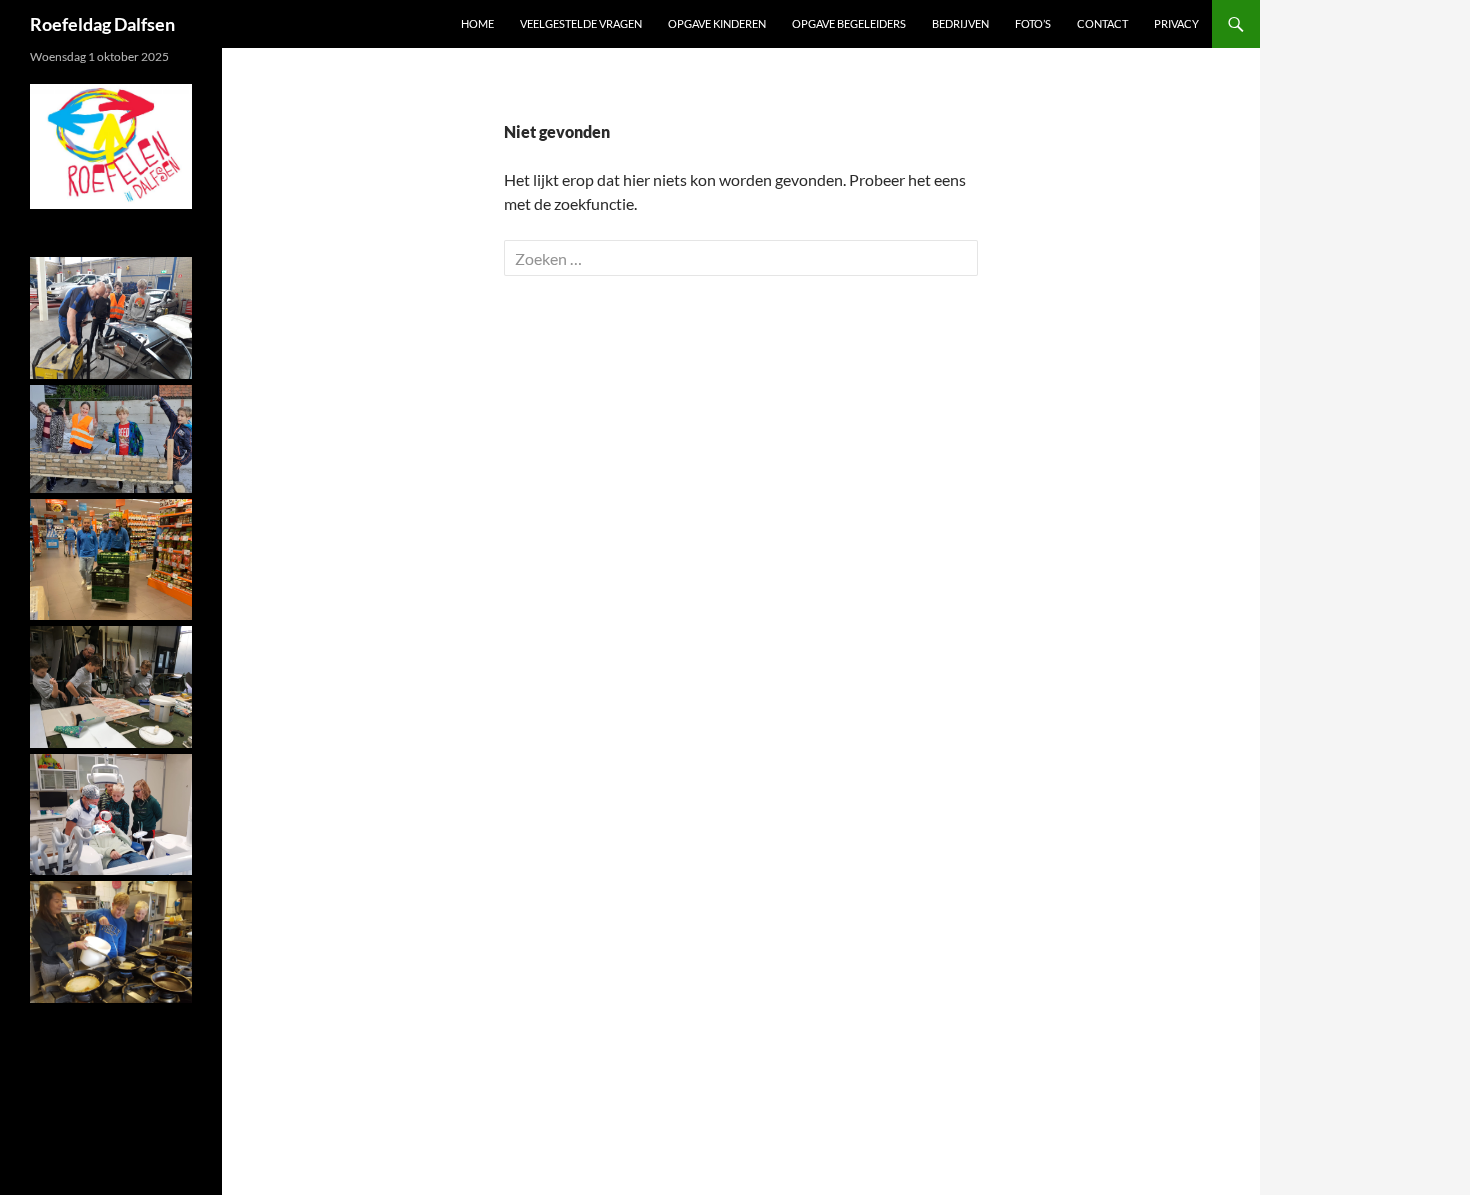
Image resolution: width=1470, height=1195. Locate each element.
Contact (1102, 23)
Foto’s (1033, 23)
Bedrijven (960, 23)
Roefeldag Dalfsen (102, 24)
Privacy (1176, 23)
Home (477, 23)
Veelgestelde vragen (581, 23)
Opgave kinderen (717, 23)
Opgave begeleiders (849, 23)
